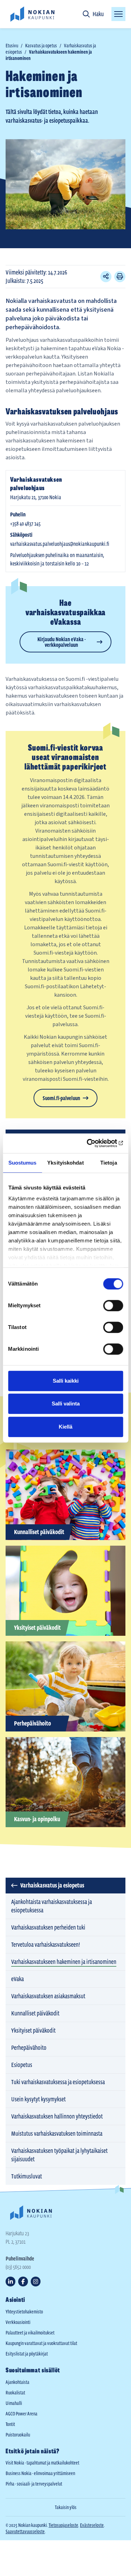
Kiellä (65, 1427)
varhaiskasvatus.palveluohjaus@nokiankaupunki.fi (60, 544)
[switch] (113, 1306)
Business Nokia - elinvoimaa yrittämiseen (40, 2473)
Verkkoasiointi (18, 2322)
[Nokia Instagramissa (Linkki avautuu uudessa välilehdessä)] (36, 2282)
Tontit (10, 2424)
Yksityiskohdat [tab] (65, 1163)
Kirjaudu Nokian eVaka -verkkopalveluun (61, 642)
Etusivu (12, 46)
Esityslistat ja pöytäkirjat (27, 2354)
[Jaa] (106, 277)
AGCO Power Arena (21, 2414)
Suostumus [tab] (23, 1163)
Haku (98, 14)
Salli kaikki (66, 1381)
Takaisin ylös (66, 2507)
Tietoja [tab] (109, 1163)
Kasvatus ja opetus (41, 46)
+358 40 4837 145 (25, 523)
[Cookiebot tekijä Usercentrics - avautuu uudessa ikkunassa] (93, 1143)
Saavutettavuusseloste (25, 2531)
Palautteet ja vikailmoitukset (30, 2333)
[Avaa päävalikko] (118, 14)
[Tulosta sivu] (120, 277)
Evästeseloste (92, 2525)
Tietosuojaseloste (63, 2525)
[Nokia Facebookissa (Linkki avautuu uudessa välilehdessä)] (23, 2282)
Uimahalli (14, 2403)
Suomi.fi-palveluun (61, 1098)
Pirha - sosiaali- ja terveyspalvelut (34, 2484)
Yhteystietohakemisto (24, 2312)
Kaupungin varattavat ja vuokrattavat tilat (41, 2343)
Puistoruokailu (18, 2435)
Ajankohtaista (17, 2382)
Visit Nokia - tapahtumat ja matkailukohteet (42, 2463)
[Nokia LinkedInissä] (10, 2282)
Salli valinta (66, 1404)
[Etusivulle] (32, 14)
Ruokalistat (15, 2393)
